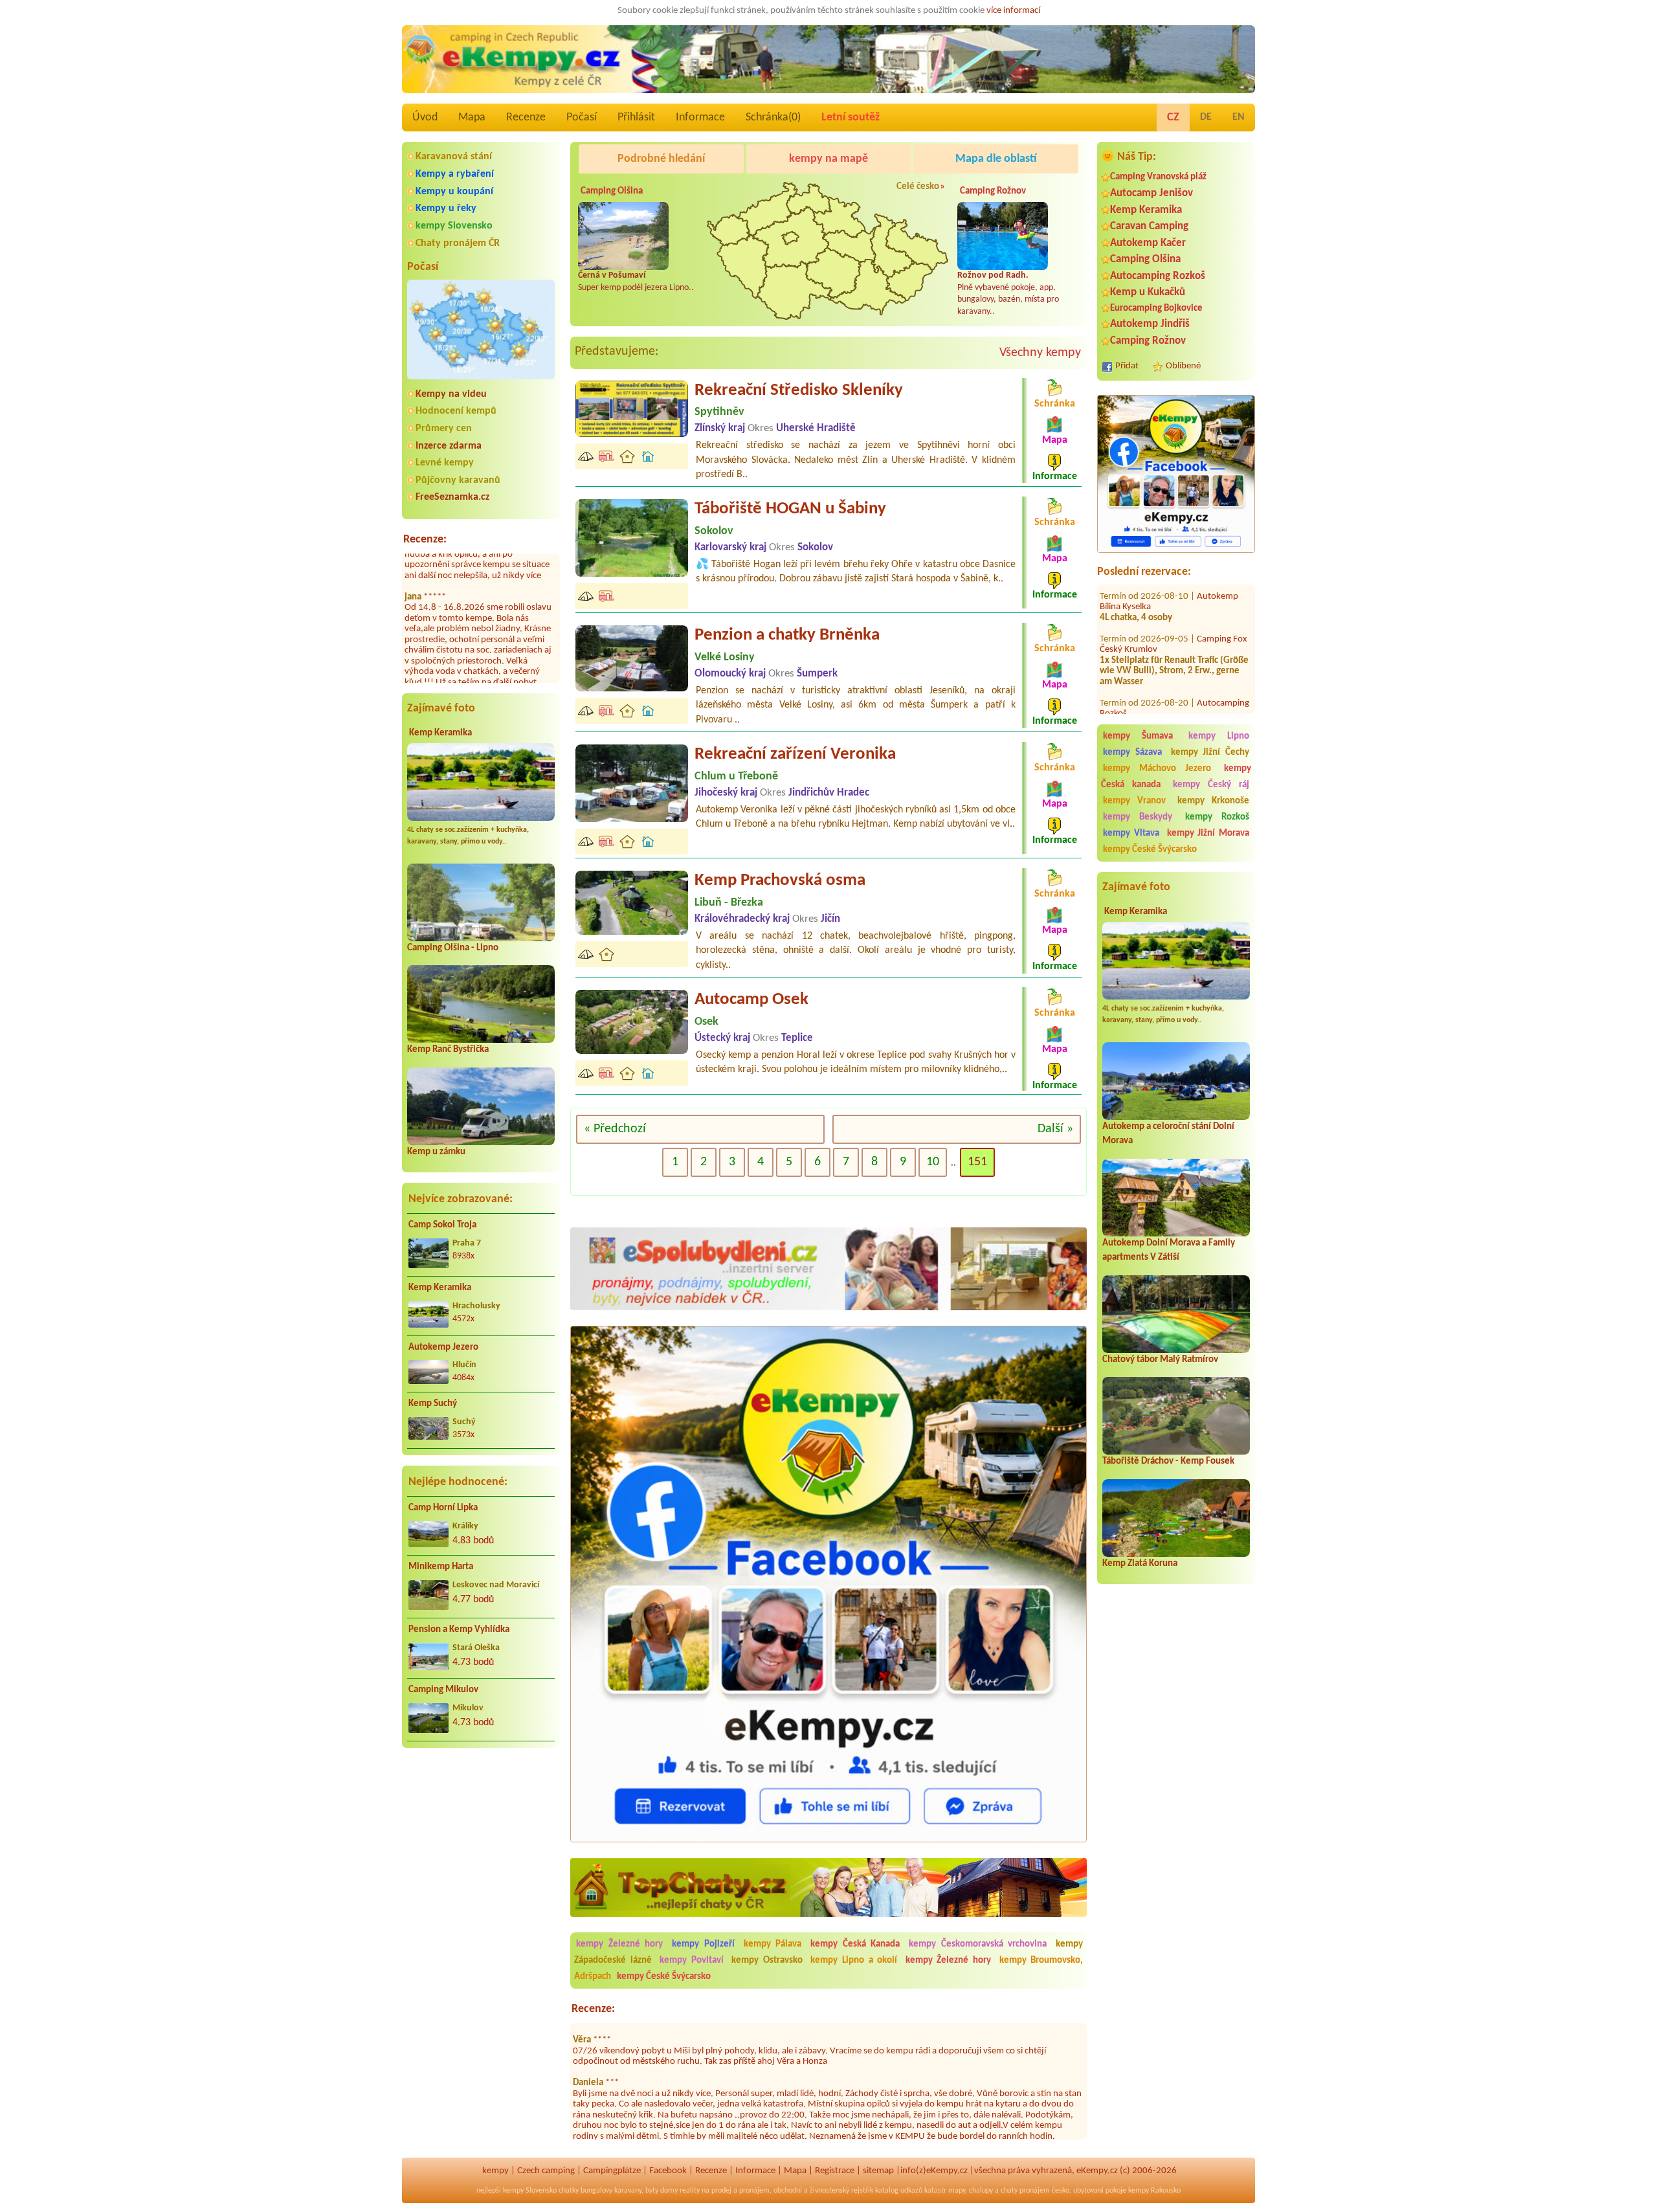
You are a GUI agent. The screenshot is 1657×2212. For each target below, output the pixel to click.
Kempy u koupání (454, 192)
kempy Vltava (1131, 833)
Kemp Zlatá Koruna (1140, 1564)
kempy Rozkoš (1217, 817)
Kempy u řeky (446, 208)
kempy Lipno (1219, 736)
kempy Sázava (1132, 753)
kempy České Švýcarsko (1150, 850)
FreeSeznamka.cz (452, 497)
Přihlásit (636, 117)
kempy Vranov (1134, 801)
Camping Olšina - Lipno (453, 948)
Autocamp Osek (751, 1000)
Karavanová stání (454, 157)
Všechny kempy (1040, 353)
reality (690, 2191)
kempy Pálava (773, 1944)
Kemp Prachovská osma (780, 881)
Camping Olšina (1145, 259)
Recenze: (425, 540)
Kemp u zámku (436, 1152)
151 (977, 1162)
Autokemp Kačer (1148, 243)
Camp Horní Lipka (443, 1508)
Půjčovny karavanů (458, 480)
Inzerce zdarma (449, 446)
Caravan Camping (1149, 226)
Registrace (835, 2171)
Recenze (526, 117)
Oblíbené (1183, 366)
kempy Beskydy (1138, 817)
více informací (1013, 11)
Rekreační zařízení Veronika (795, 754)
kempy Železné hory (619, 1944)
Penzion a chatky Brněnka (787, 635)
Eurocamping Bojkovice (1156, 308)
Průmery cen (444, 429)
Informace (700, 117)
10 (933, 1162)
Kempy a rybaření (455, 174)
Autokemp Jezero (443, 1347)
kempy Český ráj (1211, 785)
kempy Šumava (1138, 736)
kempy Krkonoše (1213, 801)
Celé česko (918, 187)
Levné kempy (445, 463)
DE (1206, 117)
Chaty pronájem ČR (458, 243)
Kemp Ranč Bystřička (448, 1050)
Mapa (472, 117)
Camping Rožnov (1148, 341)
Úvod (425, 117)
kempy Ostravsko (767, 1961)
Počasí (582, 117)
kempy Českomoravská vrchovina (978, 1944)
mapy (957, 2191)
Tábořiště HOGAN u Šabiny (790, 509)
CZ (1173, 117)
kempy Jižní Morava (1208, 833)
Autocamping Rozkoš (1158, 276)
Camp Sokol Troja (442, 1225)
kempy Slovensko (454, 226)
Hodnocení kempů (456, 411)
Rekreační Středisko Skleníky (799, 391)
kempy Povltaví (692, 1961)
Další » (1055, 1129)
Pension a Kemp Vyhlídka (459, 1630)
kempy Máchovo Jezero (1157, 769)
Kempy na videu (451, 394)
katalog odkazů (899, 2191)
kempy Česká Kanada (855, 1944)
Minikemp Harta (441, 1567)
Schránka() (773, 117)
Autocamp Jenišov (1151, 193)
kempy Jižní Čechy (1210, 753)
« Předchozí (615, 1129)
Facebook (668, 2171)
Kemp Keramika (440, 733)
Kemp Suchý (433, 1404)
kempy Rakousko (1154, 2191)
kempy (495, 2171)
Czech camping (546, 2171)
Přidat (1127, 366)
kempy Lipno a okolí (854, 1961)
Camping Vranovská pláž (1158, 177)
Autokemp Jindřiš (1150, 324)
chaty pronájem (1025, 2191)
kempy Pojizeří (703, 1944)
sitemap (878, 2171)
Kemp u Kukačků (1148, 292)
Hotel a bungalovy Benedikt (1162, 713)
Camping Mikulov (443, 1690)
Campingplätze (612, 2171)
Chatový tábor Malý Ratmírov (1160, 1360)
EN (1239, 117)
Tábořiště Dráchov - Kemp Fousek (1168, 1461)
